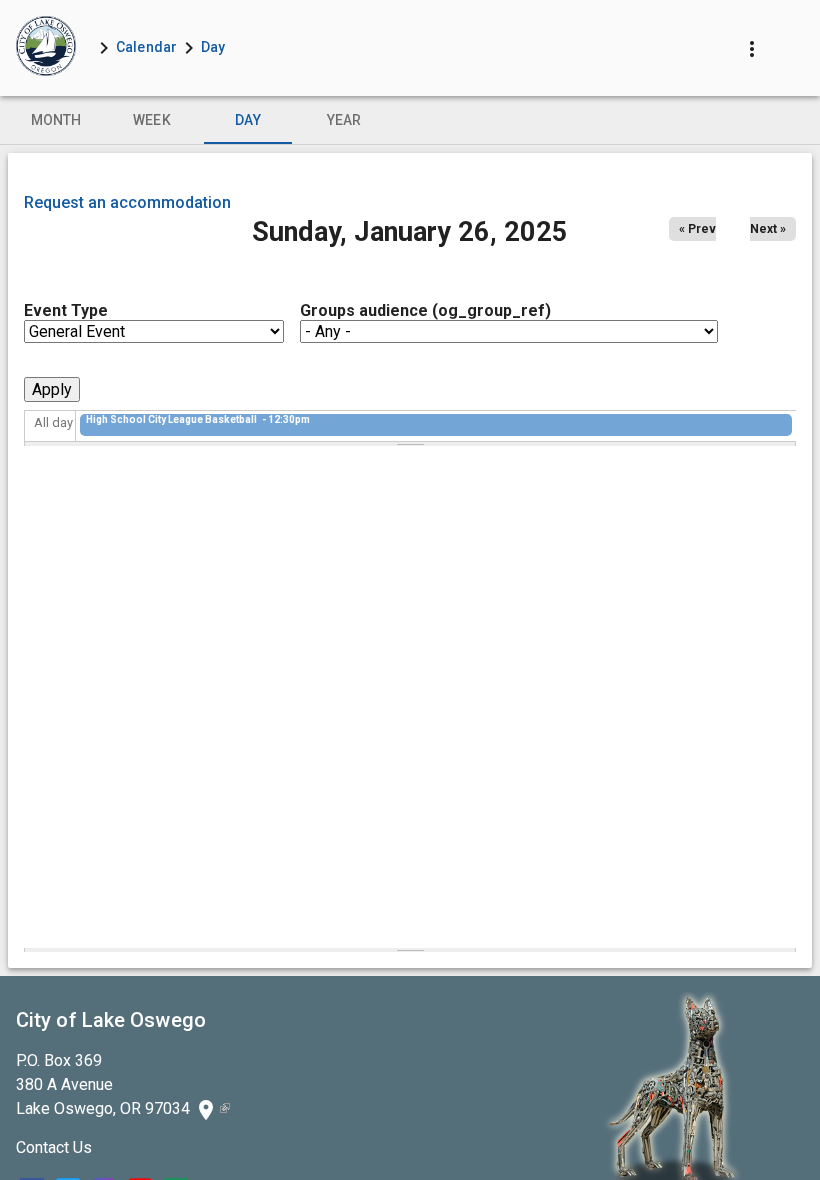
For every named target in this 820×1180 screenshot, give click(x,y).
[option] (56, 120)
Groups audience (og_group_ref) (425, 310)
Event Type (66, 310)
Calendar (146, 47)
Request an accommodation (127, 202)
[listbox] (410, 120)
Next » (768, 229)
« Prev (697, 229)
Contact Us (54, 1147)
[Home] (46, 48)
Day (213, 47)
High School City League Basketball (172, 419)
